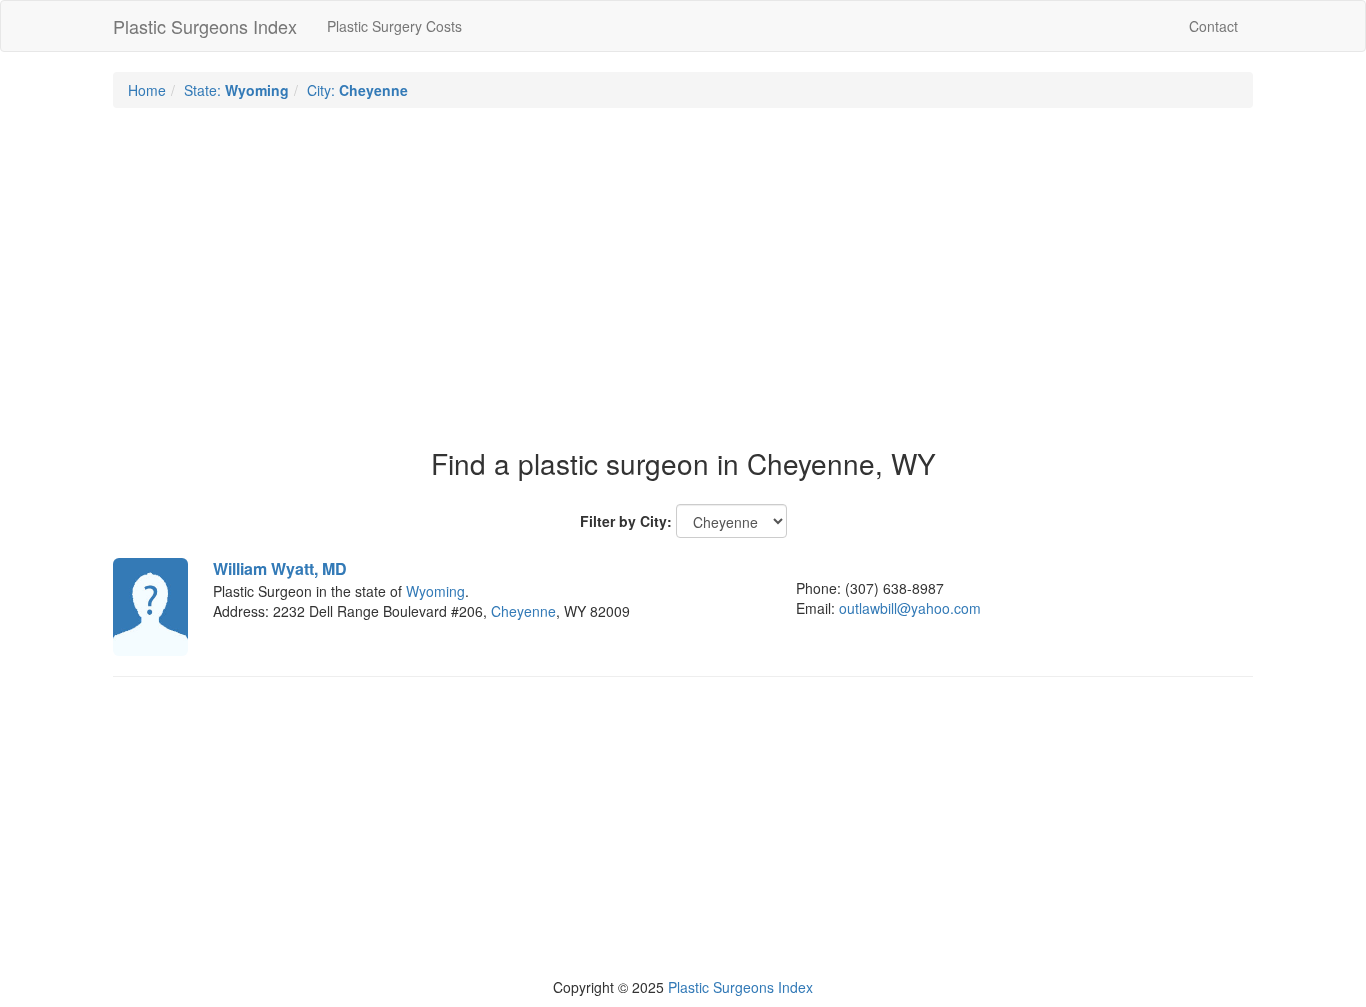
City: (357, 90)
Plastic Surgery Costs (394, 26)
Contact (1213, 26)
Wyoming (435, 591)
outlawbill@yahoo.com (910, 608)
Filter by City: (626, 521)
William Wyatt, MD (280, 568)
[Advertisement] (683, 268)
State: (236, 90)
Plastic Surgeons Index (205, 26)
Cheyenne (523, 611)
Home (147, 90)
